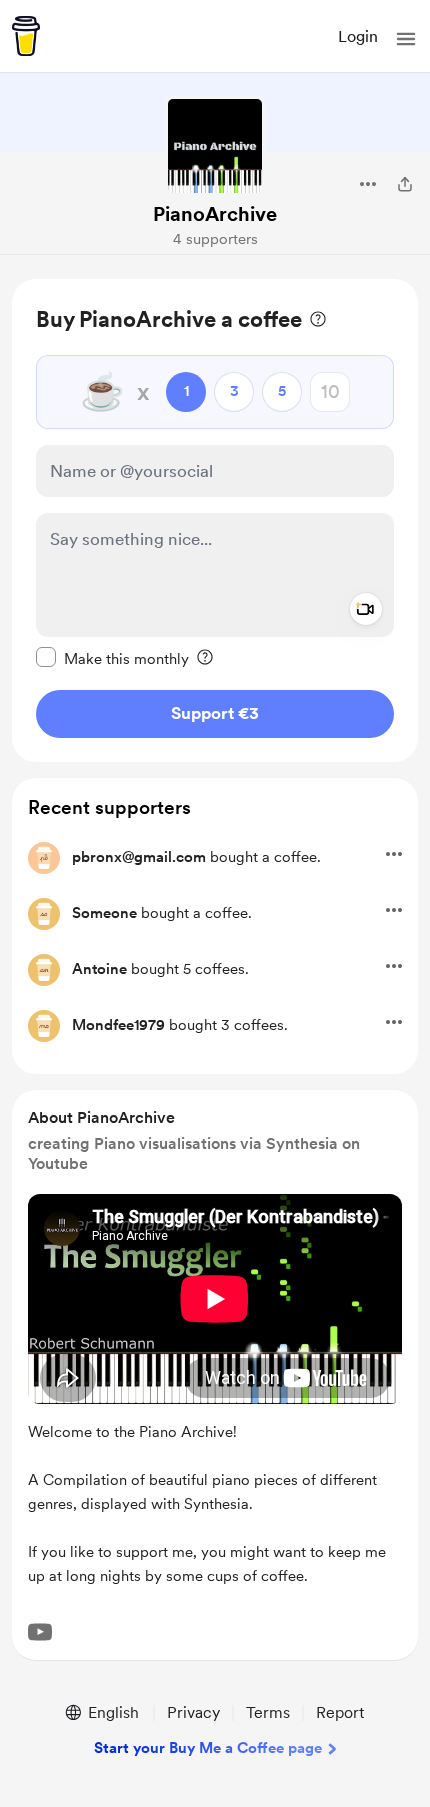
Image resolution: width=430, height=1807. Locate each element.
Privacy (193, 1712)
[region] (215, 520)
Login (358, 36)
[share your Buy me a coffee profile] (405, 184)
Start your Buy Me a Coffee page (208, 1748)
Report (340, 1712)
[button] (406, 39)
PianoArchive (215, 214)
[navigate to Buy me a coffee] (26, 36)
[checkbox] (112, 658)
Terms (268, 1712)
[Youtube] (40, 1632)
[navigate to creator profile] (215, 146)
